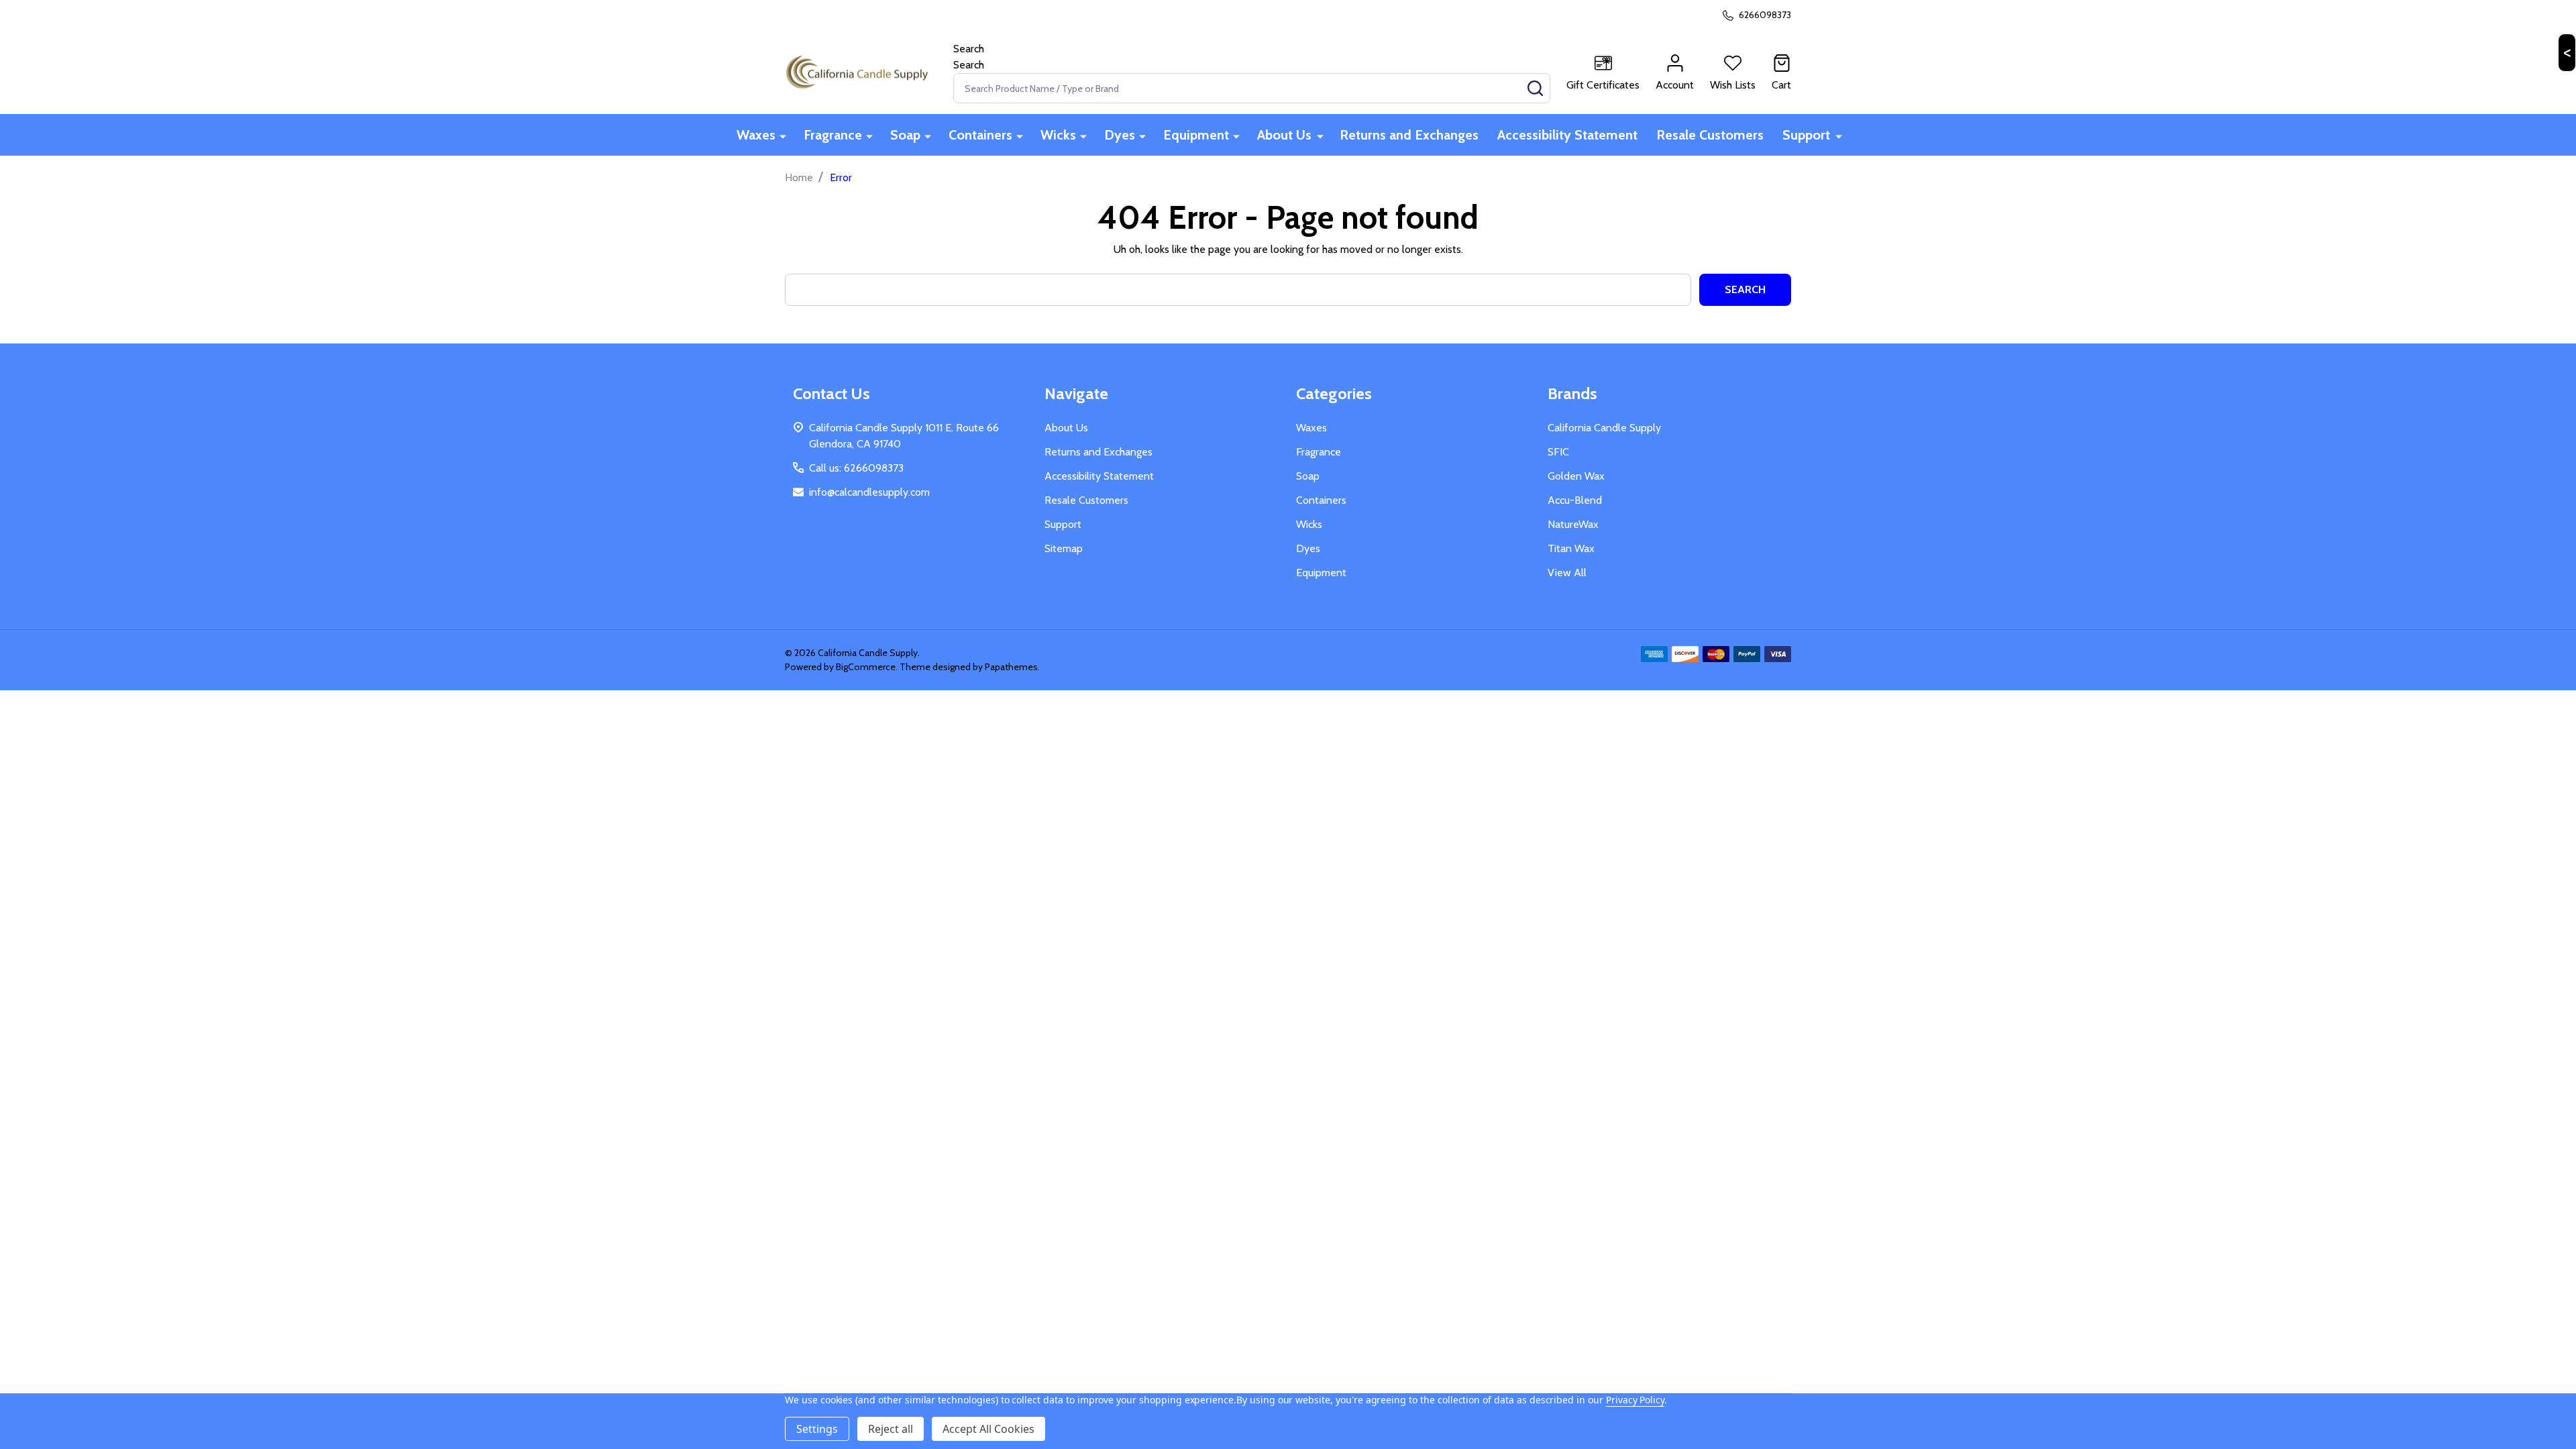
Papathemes (1011, 667)
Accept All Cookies (988, 1429)
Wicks (1058, 135)
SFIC (1558, 452)
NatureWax (1573, 524)
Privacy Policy (1635, 1400)
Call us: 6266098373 (856, 468)
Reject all (891, 1429)
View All (1567, 573)
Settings (817, 1429)
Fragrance (833, 135)
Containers (980, 135)
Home (799, 177)
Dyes (1120, 135)
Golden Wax (1576, 476)
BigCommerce (866, 667)
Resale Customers (1710, 135)
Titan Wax (1571, 548)
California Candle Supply (1604, 428)
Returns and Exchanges (1409, 135)
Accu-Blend (1575, 500)
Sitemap (1064, 548)
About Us (1284, 135)
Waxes (756, 135)
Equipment (1196, 135)
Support (1806, 135)
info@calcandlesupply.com (869, 492)
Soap (905, 135)
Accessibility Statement (1567, 135)
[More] (783, 136)
